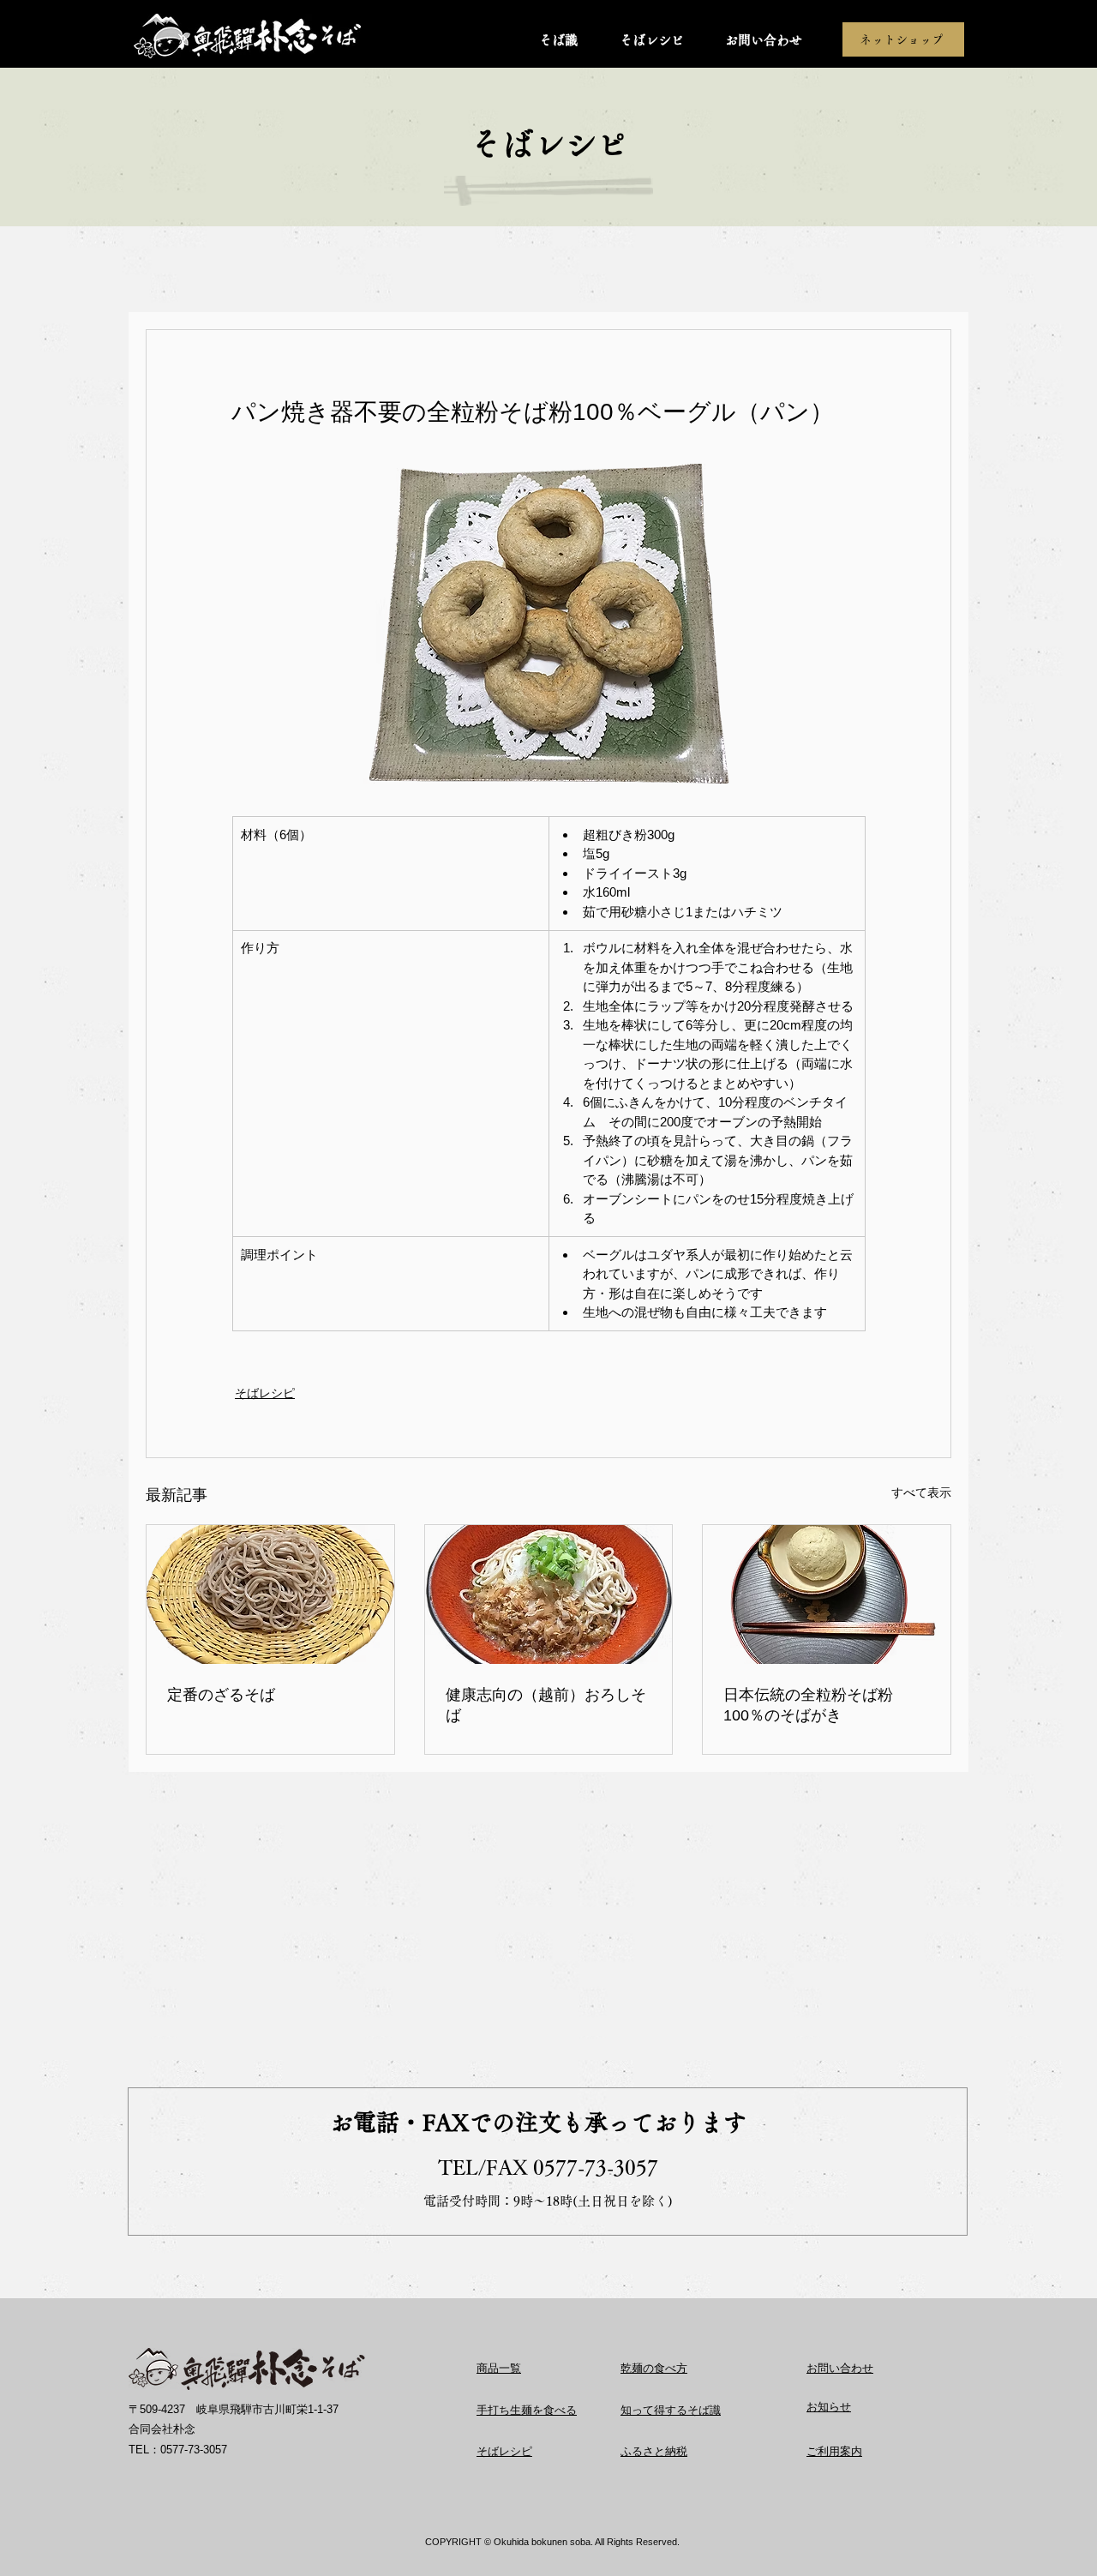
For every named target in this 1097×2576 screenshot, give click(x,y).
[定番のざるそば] (270, 1594)
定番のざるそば (221, 1695)
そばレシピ (265, 1393)
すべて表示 (921, 1492)
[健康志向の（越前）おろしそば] (549, 1594)
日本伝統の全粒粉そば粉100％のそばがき (808, 1705)
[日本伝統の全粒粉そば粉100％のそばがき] (827, 1594)
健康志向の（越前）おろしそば (546, 1705)
